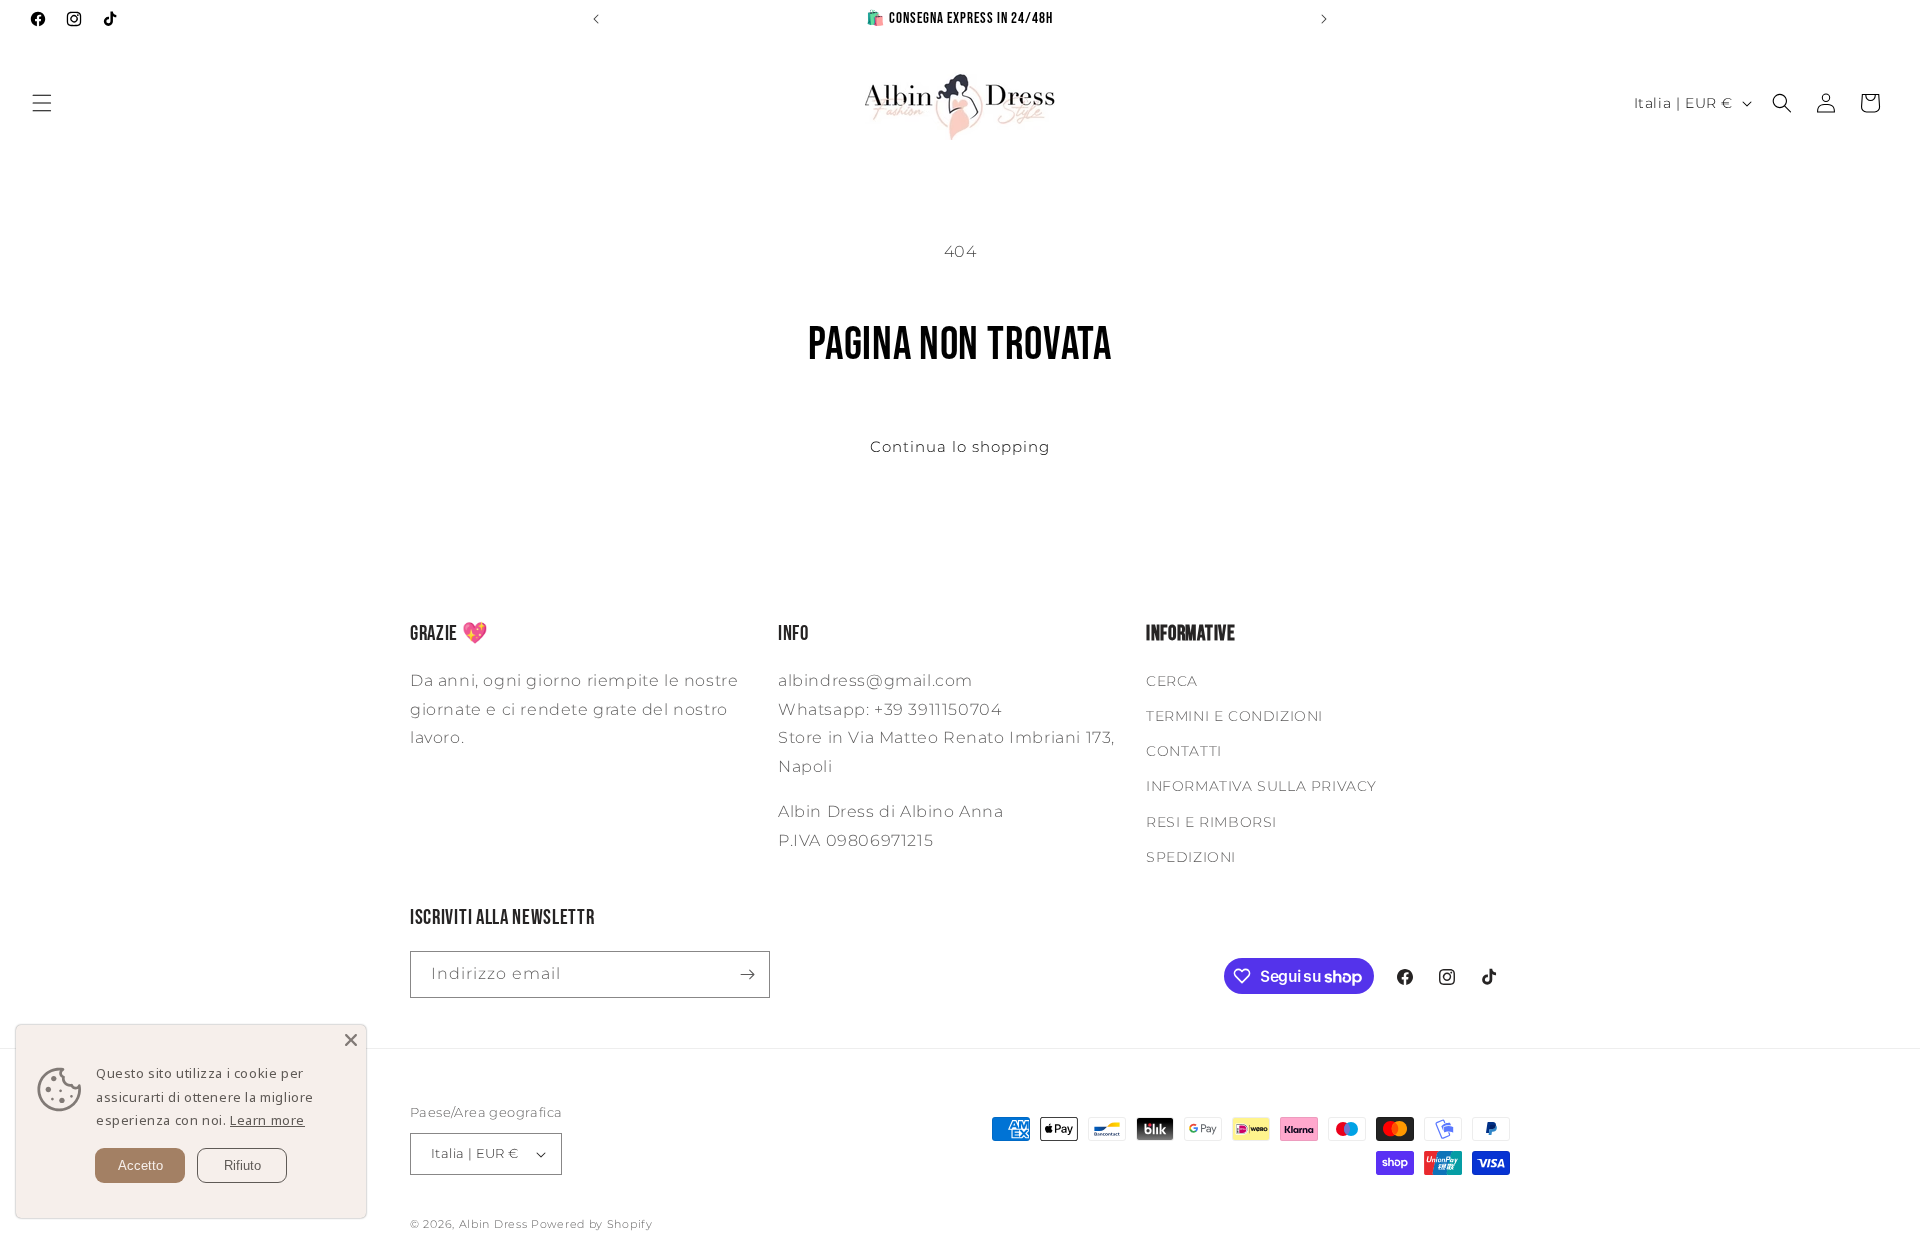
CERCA (1172, 681)
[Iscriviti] (747, 974)
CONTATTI (1184, 751)
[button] (42, 103)
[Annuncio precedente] (596, 19)
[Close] (351, 1040)
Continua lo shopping (960, 446)
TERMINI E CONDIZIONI (1234, 716)
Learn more (267, 1120)
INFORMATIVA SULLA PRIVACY (1261, 786)
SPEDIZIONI (1191, 857)
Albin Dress (493, 1224)
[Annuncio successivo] (1324, 19)
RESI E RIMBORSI (1211, 822)
